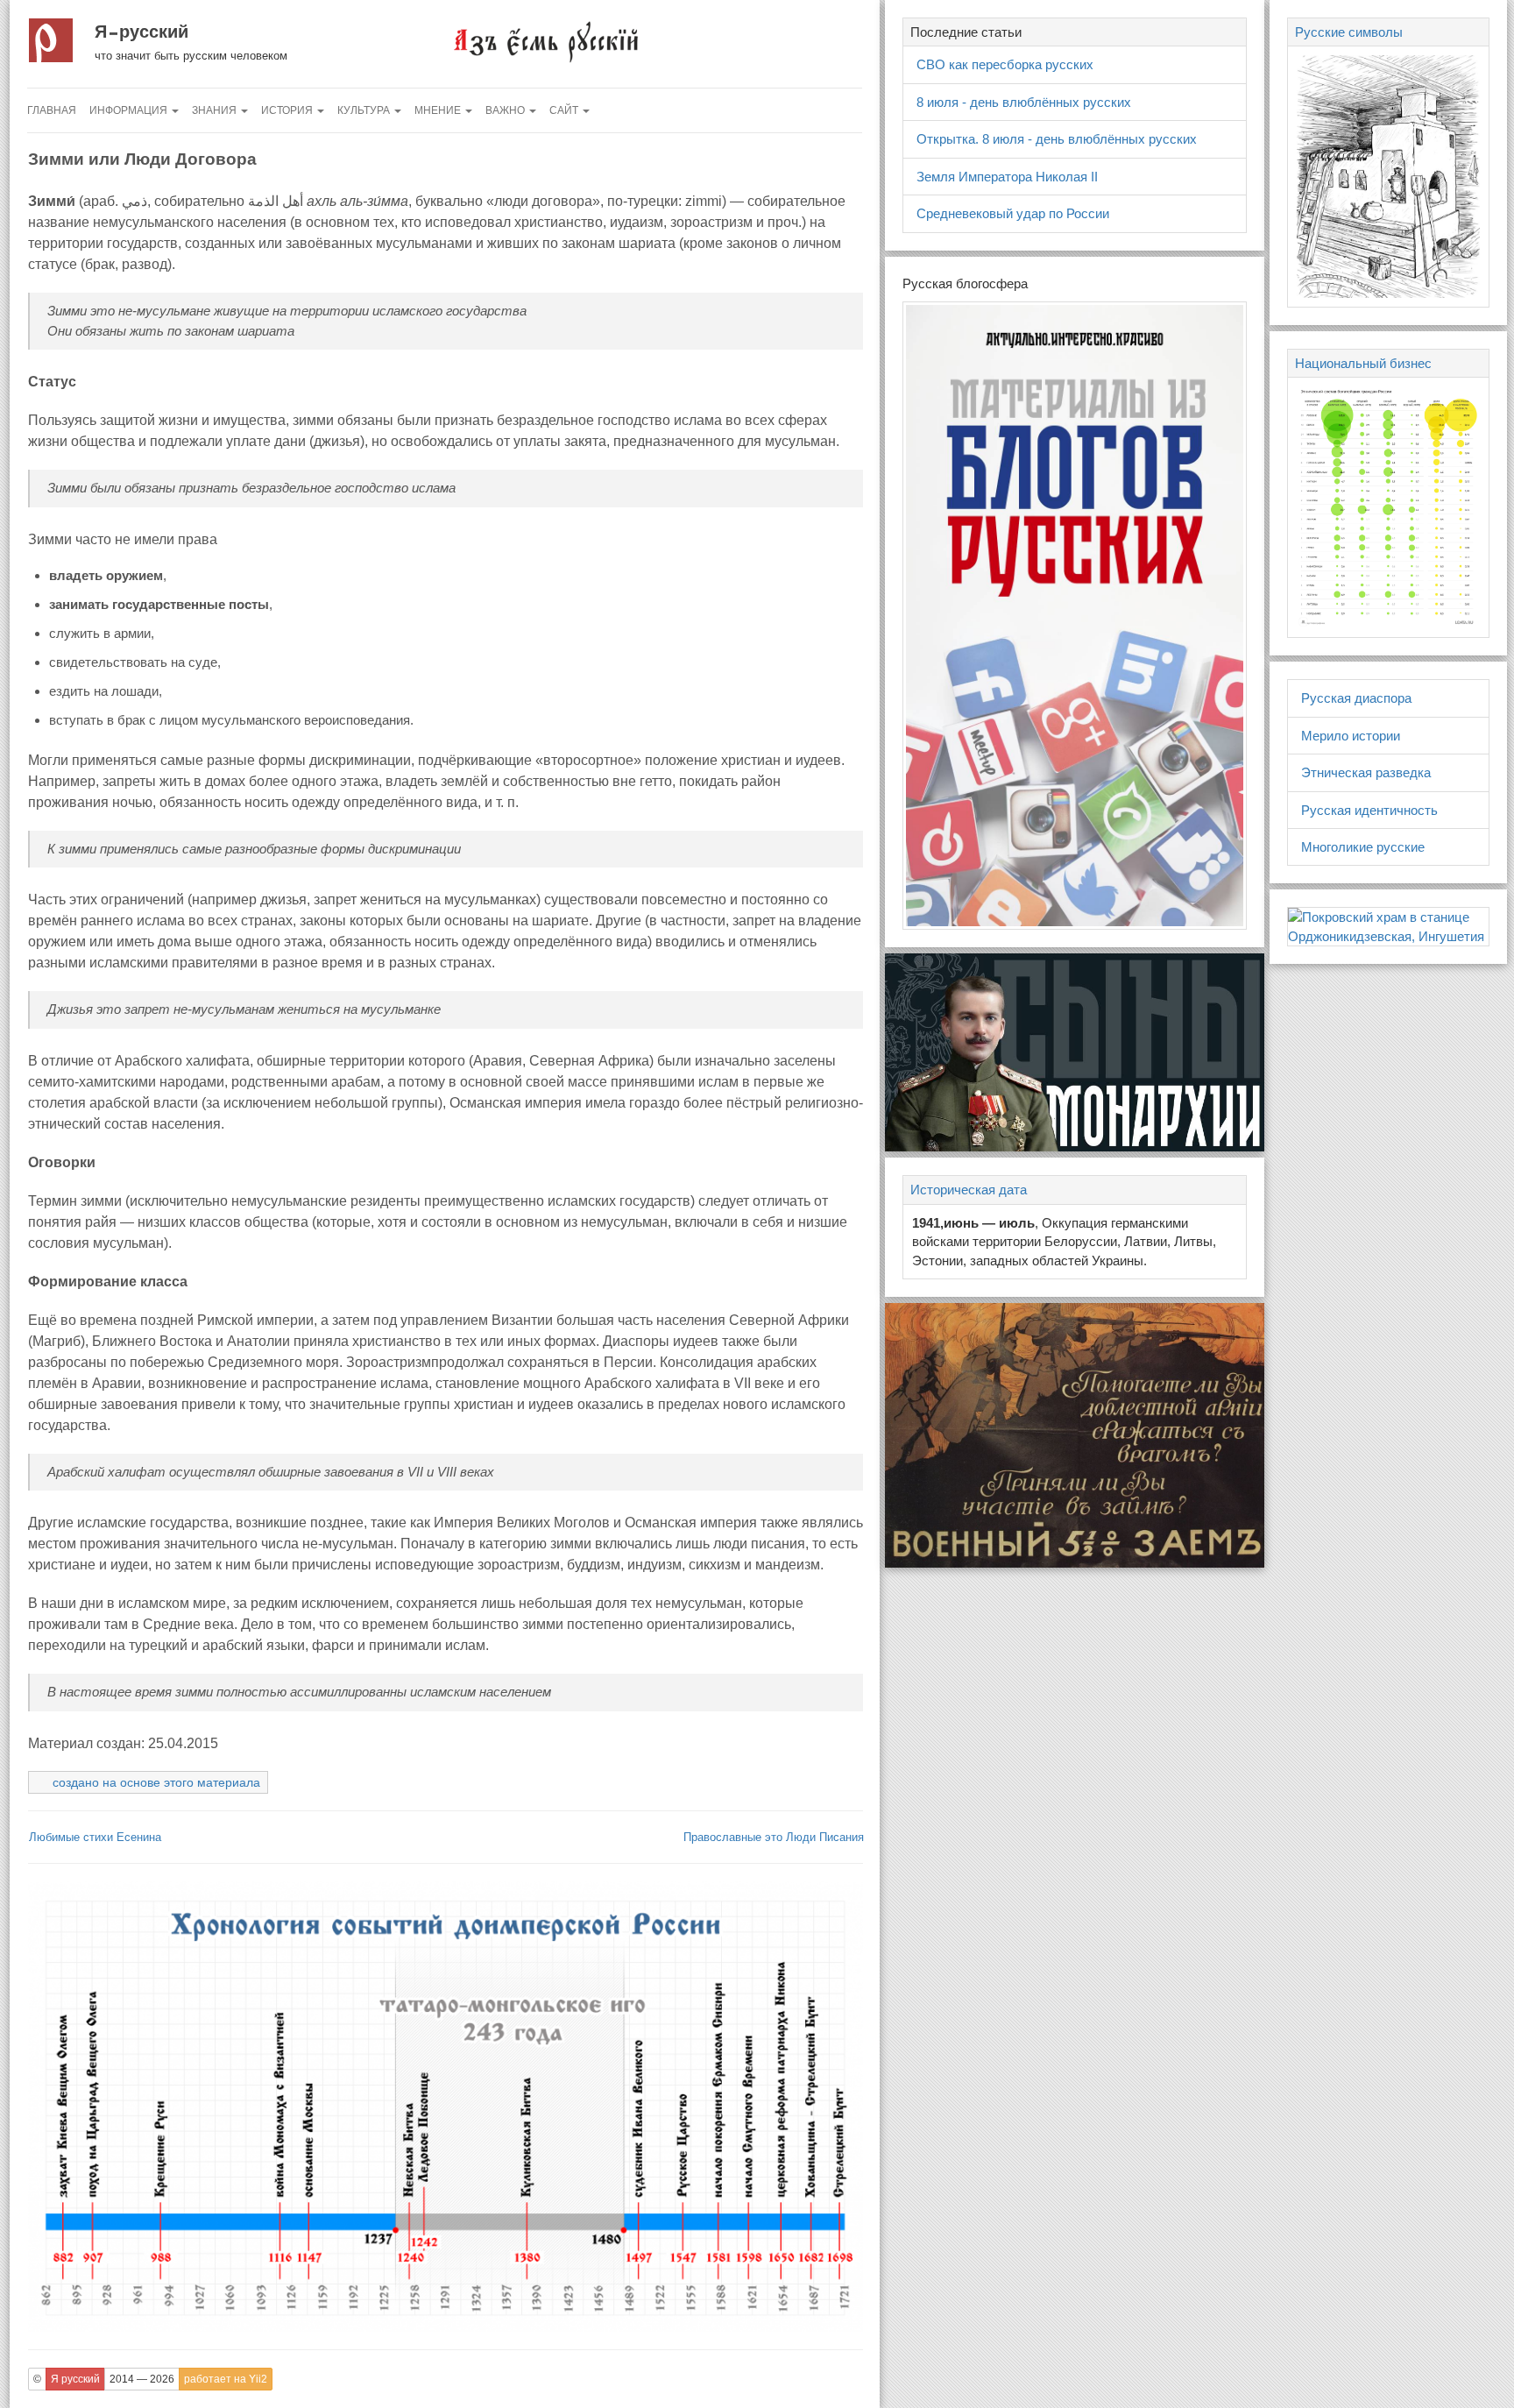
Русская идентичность (1369, 810)
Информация (130, 110)
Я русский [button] (75, 2379)
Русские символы (1349, 32)
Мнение (439, 110)
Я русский (141, 32)
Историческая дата (969, 1190)
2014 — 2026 (142, 2379)
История (288, 110)
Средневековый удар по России (1013, 213)
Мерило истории (1351, 736)
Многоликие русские (1363, 847)
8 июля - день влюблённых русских (1024, 102)
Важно (506, 110)
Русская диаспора (1356, 698)
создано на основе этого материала (156, 1782)
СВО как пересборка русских (1005, 64)
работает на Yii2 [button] (226, 2379)
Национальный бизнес (1363, 363)
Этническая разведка (1366, 772)
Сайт (565, 110)
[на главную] (545, 41)
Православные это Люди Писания (774, 1837)
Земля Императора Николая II (1007, 177)
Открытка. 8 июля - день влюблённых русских (1057, 139)
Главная (52, 110)
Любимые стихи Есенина (95, 1837)
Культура (365, 110)
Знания (216, 110)
